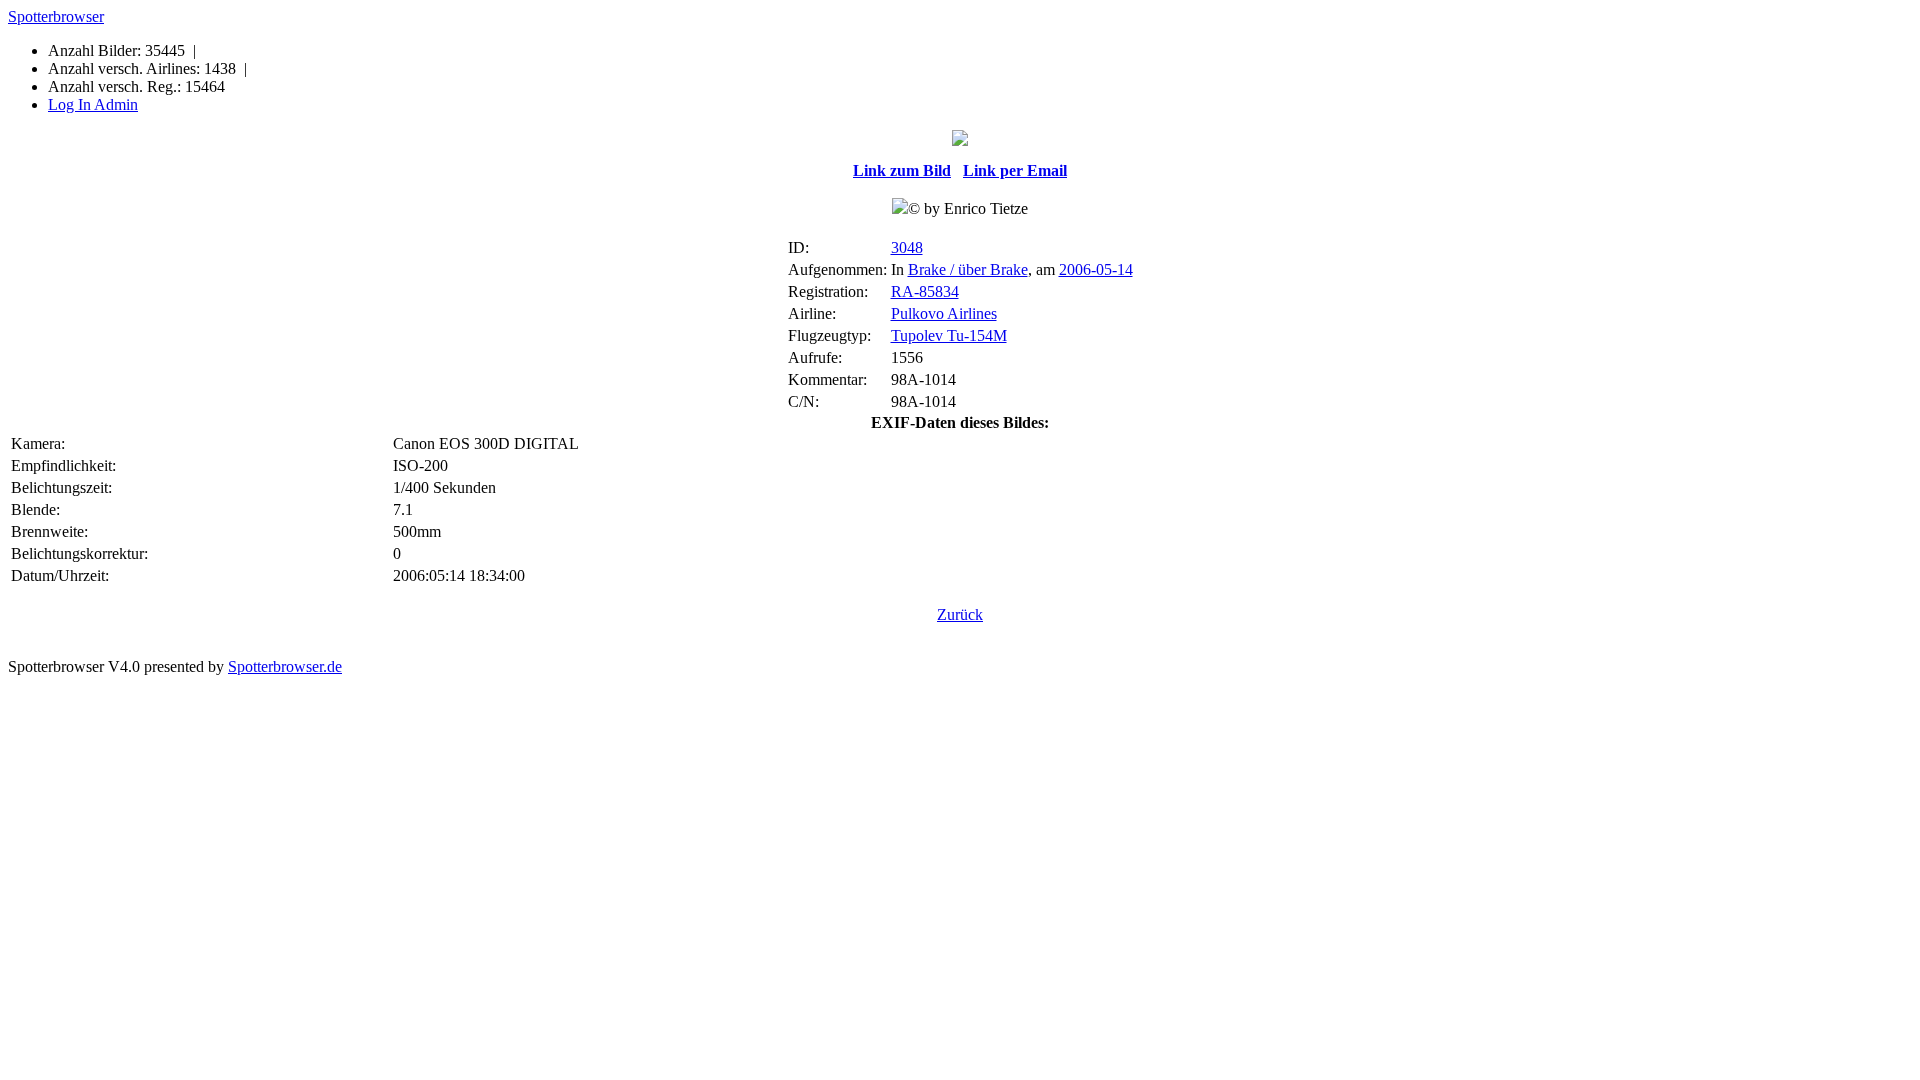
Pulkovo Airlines (944, 313)
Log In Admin (93, 104)
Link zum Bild (902, 170)
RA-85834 (925, 291)
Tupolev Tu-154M (949, 335)
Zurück (960, 614)
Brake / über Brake (968, 269)
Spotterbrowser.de (285, 666)
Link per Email (1015, 170)
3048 (907, 247)
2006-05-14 (1096, 269)
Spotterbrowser (56, 16)
